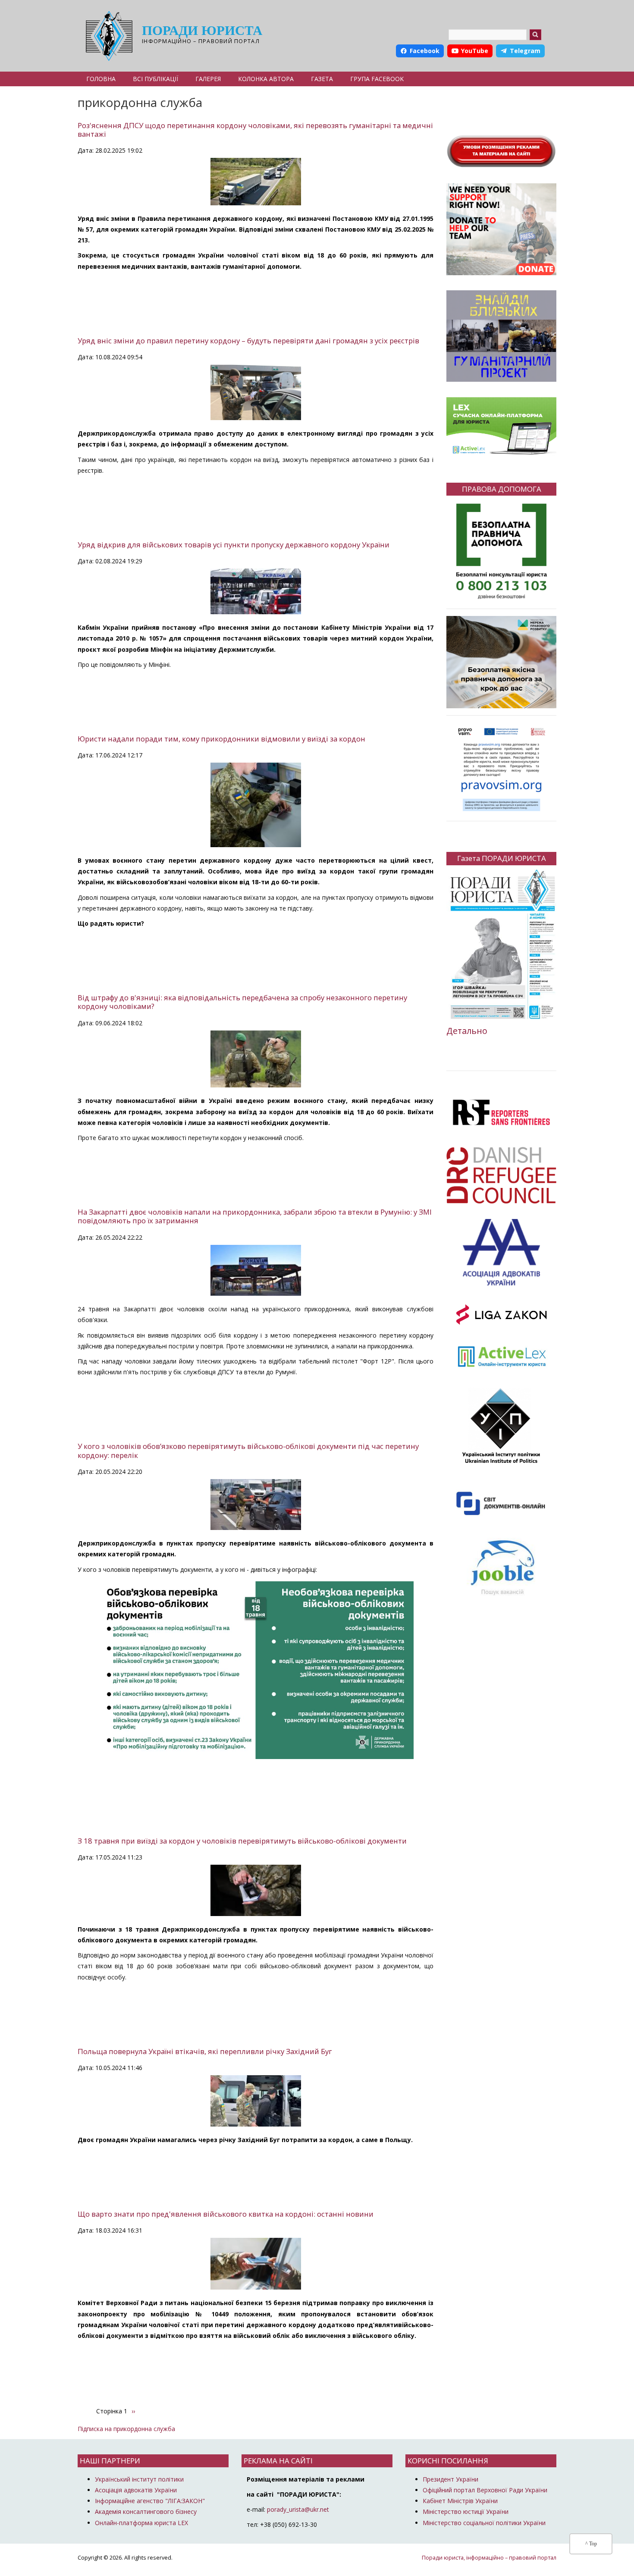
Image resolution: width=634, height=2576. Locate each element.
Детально (467, 1031)
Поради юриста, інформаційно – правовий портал (489, 2558)
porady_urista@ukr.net (298, 2509)
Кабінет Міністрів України (460, 2501)
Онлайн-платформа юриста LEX (141, 2523)
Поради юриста (202, 30)
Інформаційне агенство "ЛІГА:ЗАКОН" (150, 2501)
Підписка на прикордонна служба (126, 2429)
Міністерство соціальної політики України (484, 2523)
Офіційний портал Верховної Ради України (485, 2490)
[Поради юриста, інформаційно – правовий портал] (107, 36)
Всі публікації (155, 79)
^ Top (591, 2544)
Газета (322, 79)
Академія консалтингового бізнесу (146, 2512)
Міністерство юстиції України (466, 2512)
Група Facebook (377, 79)
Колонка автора (266, 79)
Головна (101, 79)
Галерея (208, 79)
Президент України (450, 2479)
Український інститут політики (139, 2479)
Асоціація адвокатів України (136, 2490)
